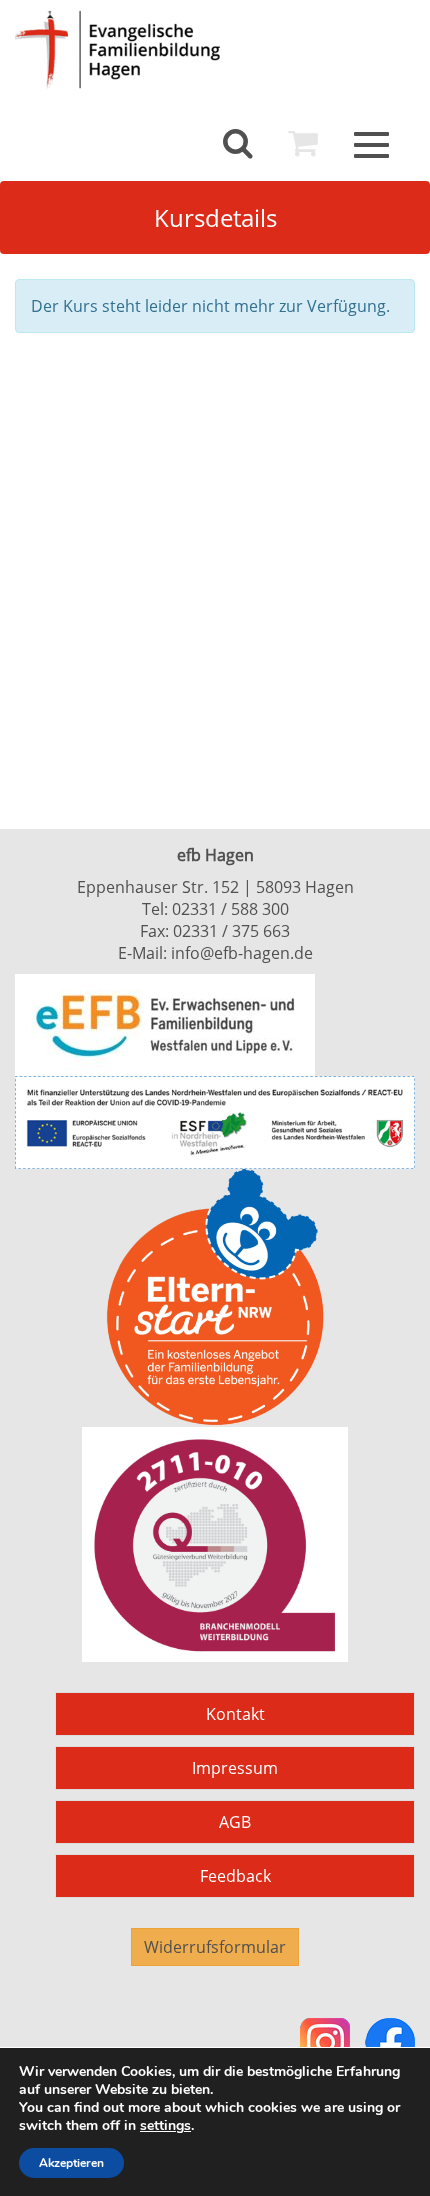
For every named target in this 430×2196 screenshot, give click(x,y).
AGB (235, 1822)
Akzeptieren (71, 2163)
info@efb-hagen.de (242, 953)
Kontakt (235, 1714)
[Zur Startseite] (140, 49)
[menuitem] (238, 143)
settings (165, 2126)
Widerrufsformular (215, 1947)
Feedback (235, 1876)
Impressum (235, 1768)
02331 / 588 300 (230, 909)
